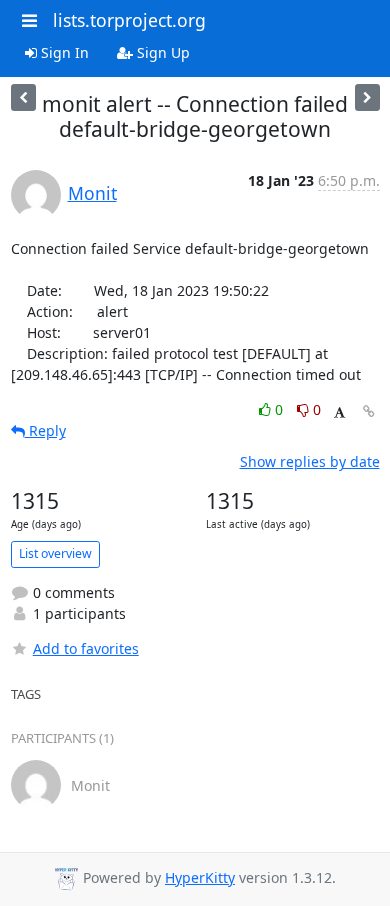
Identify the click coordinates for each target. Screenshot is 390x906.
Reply (45, 430)
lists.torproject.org (129, 20)
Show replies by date (310, 461)
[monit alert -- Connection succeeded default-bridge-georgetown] (23, 97)
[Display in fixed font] (339, 412)
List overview (55, 553)
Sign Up (161, 52)
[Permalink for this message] (369, 411)
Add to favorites (86, 648)
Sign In (63, 52)
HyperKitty (200, 877)
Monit (92, 193)
